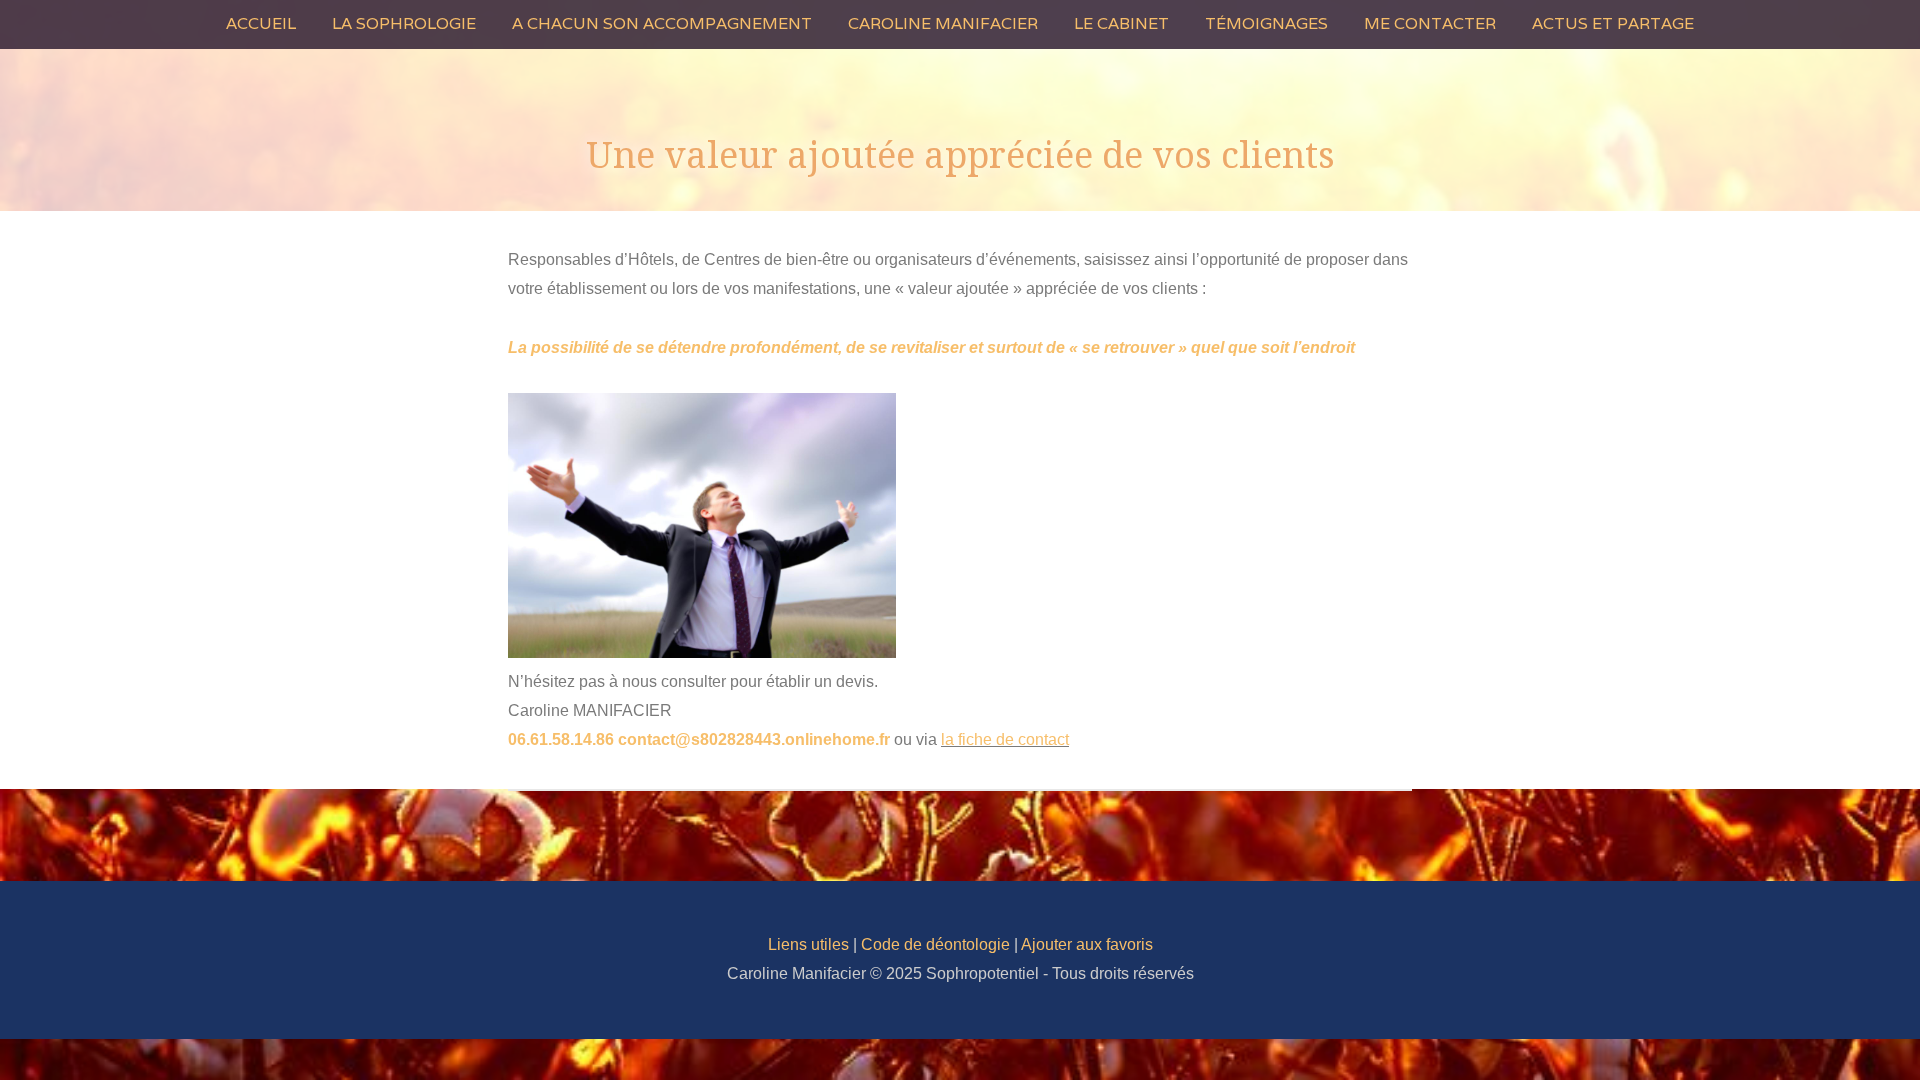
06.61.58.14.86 (561, 739)
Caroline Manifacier (943, 23)
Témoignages (1266, 23)
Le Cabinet (1121, 23)
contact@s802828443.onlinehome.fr (754, 739)
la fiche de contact (1005, 739)
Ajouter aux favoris (1087, 944)
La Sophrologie (404, 23)
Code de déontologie (935, 944)
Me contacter (1430, 23)
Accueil (261, 23)
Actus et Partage (1613, 23)
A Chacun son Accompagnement (662, 23)
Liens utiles (808, 944)
